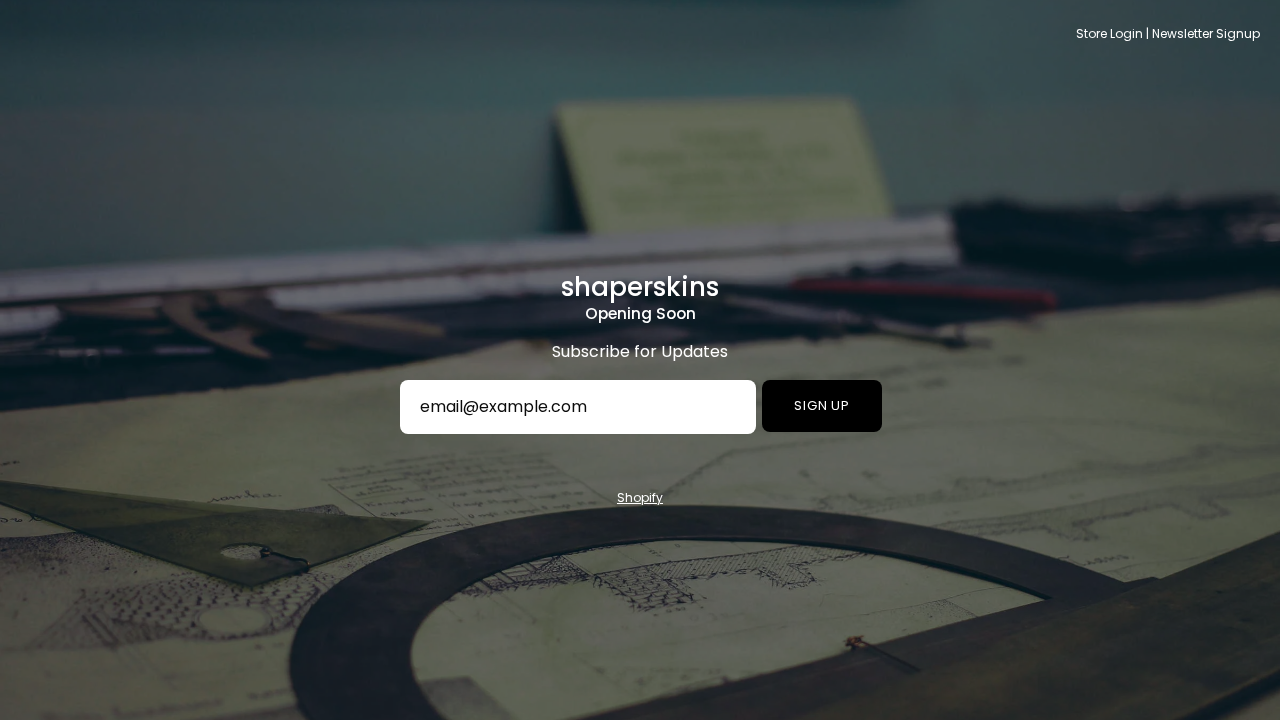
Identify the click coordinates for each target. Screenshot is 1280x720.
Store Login (1109, 33)
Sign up (822, 405)
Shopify (640, 497)
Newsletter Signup (1206, 33)
